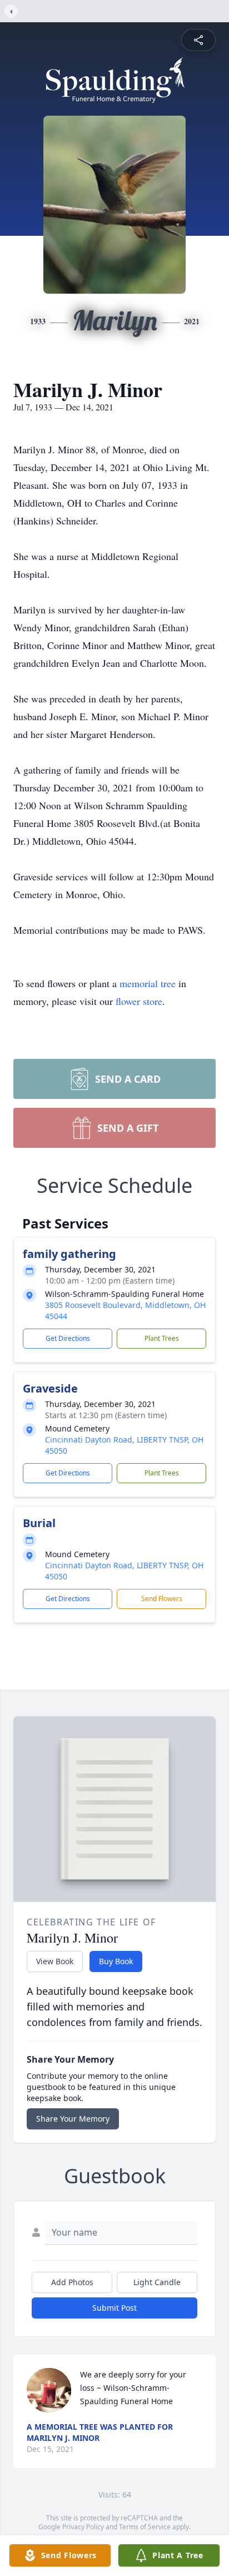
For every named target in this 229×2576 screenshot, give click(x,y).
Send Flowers (162, 1599)
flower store (139, 1001)
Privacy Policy (83, 2527)
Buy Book (116, 1961)
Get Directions (68, 1338)
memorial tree (148, 983)
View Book (55, 1961)
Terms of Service (145, 2527)
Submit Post (114, 2308)
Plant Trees (162, 1338)
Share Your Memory (73, 2119)
